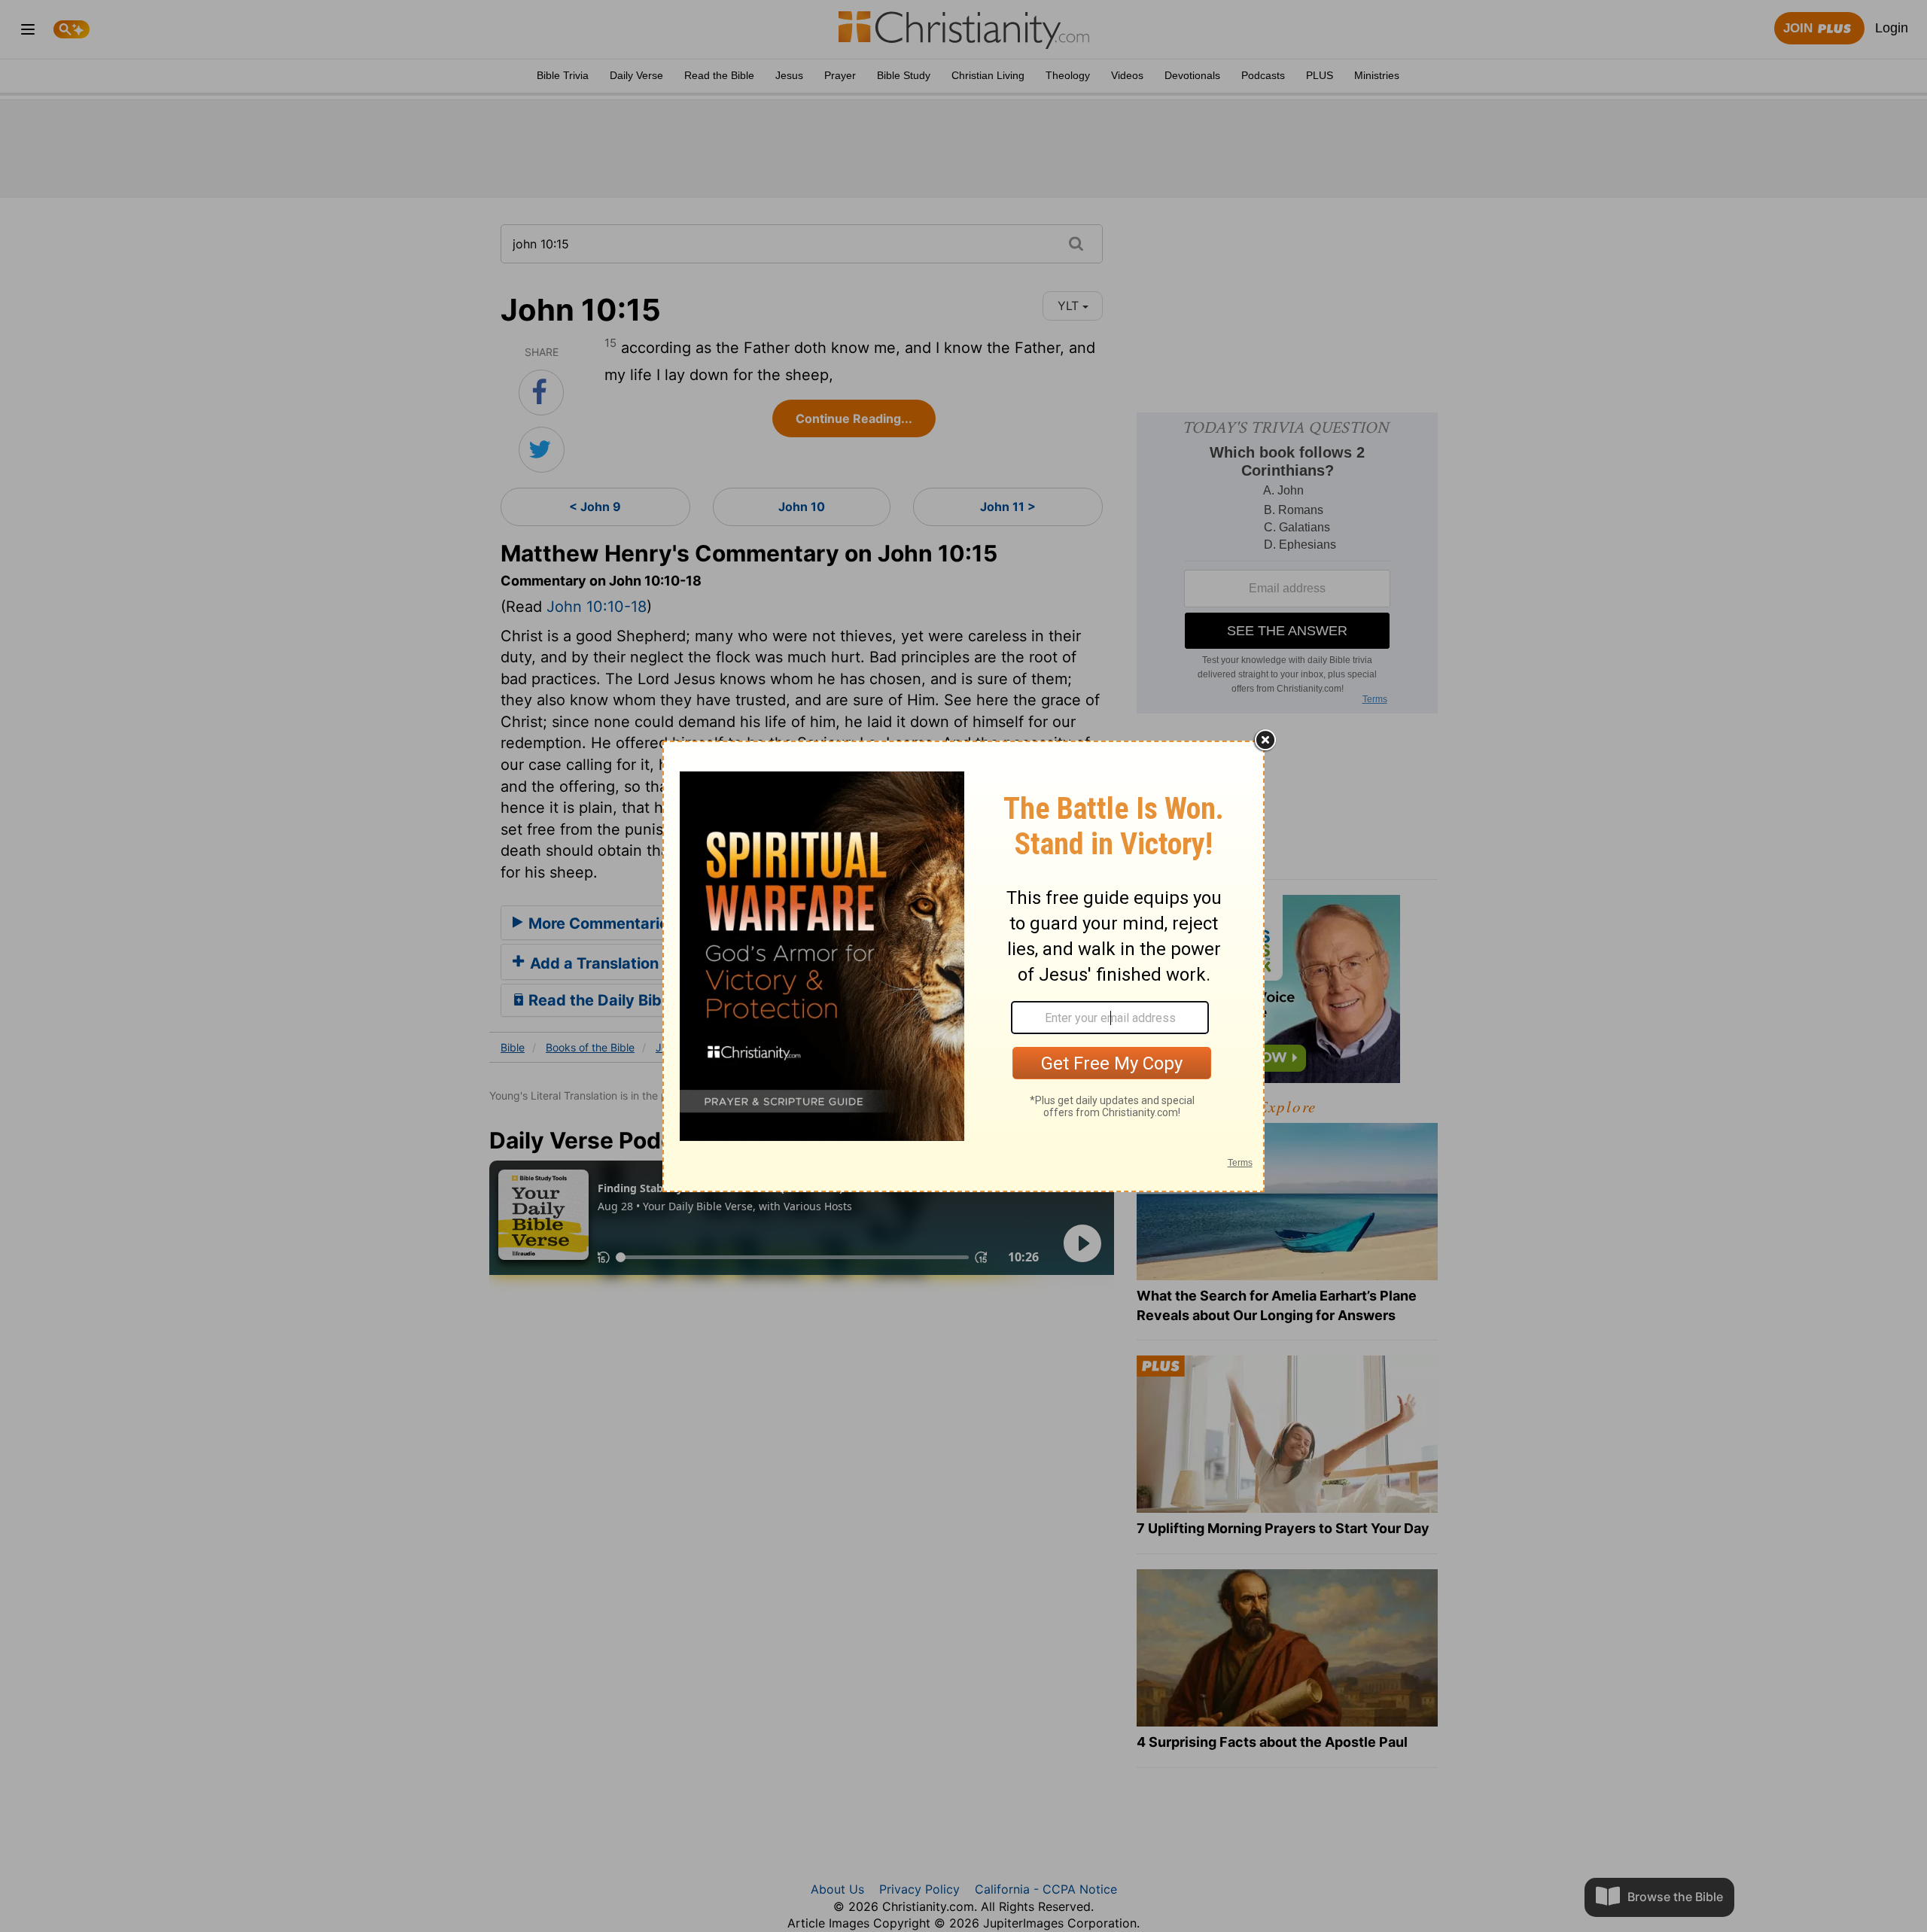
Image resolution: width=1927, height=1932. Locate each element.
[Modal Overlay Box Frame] (963, 966)
